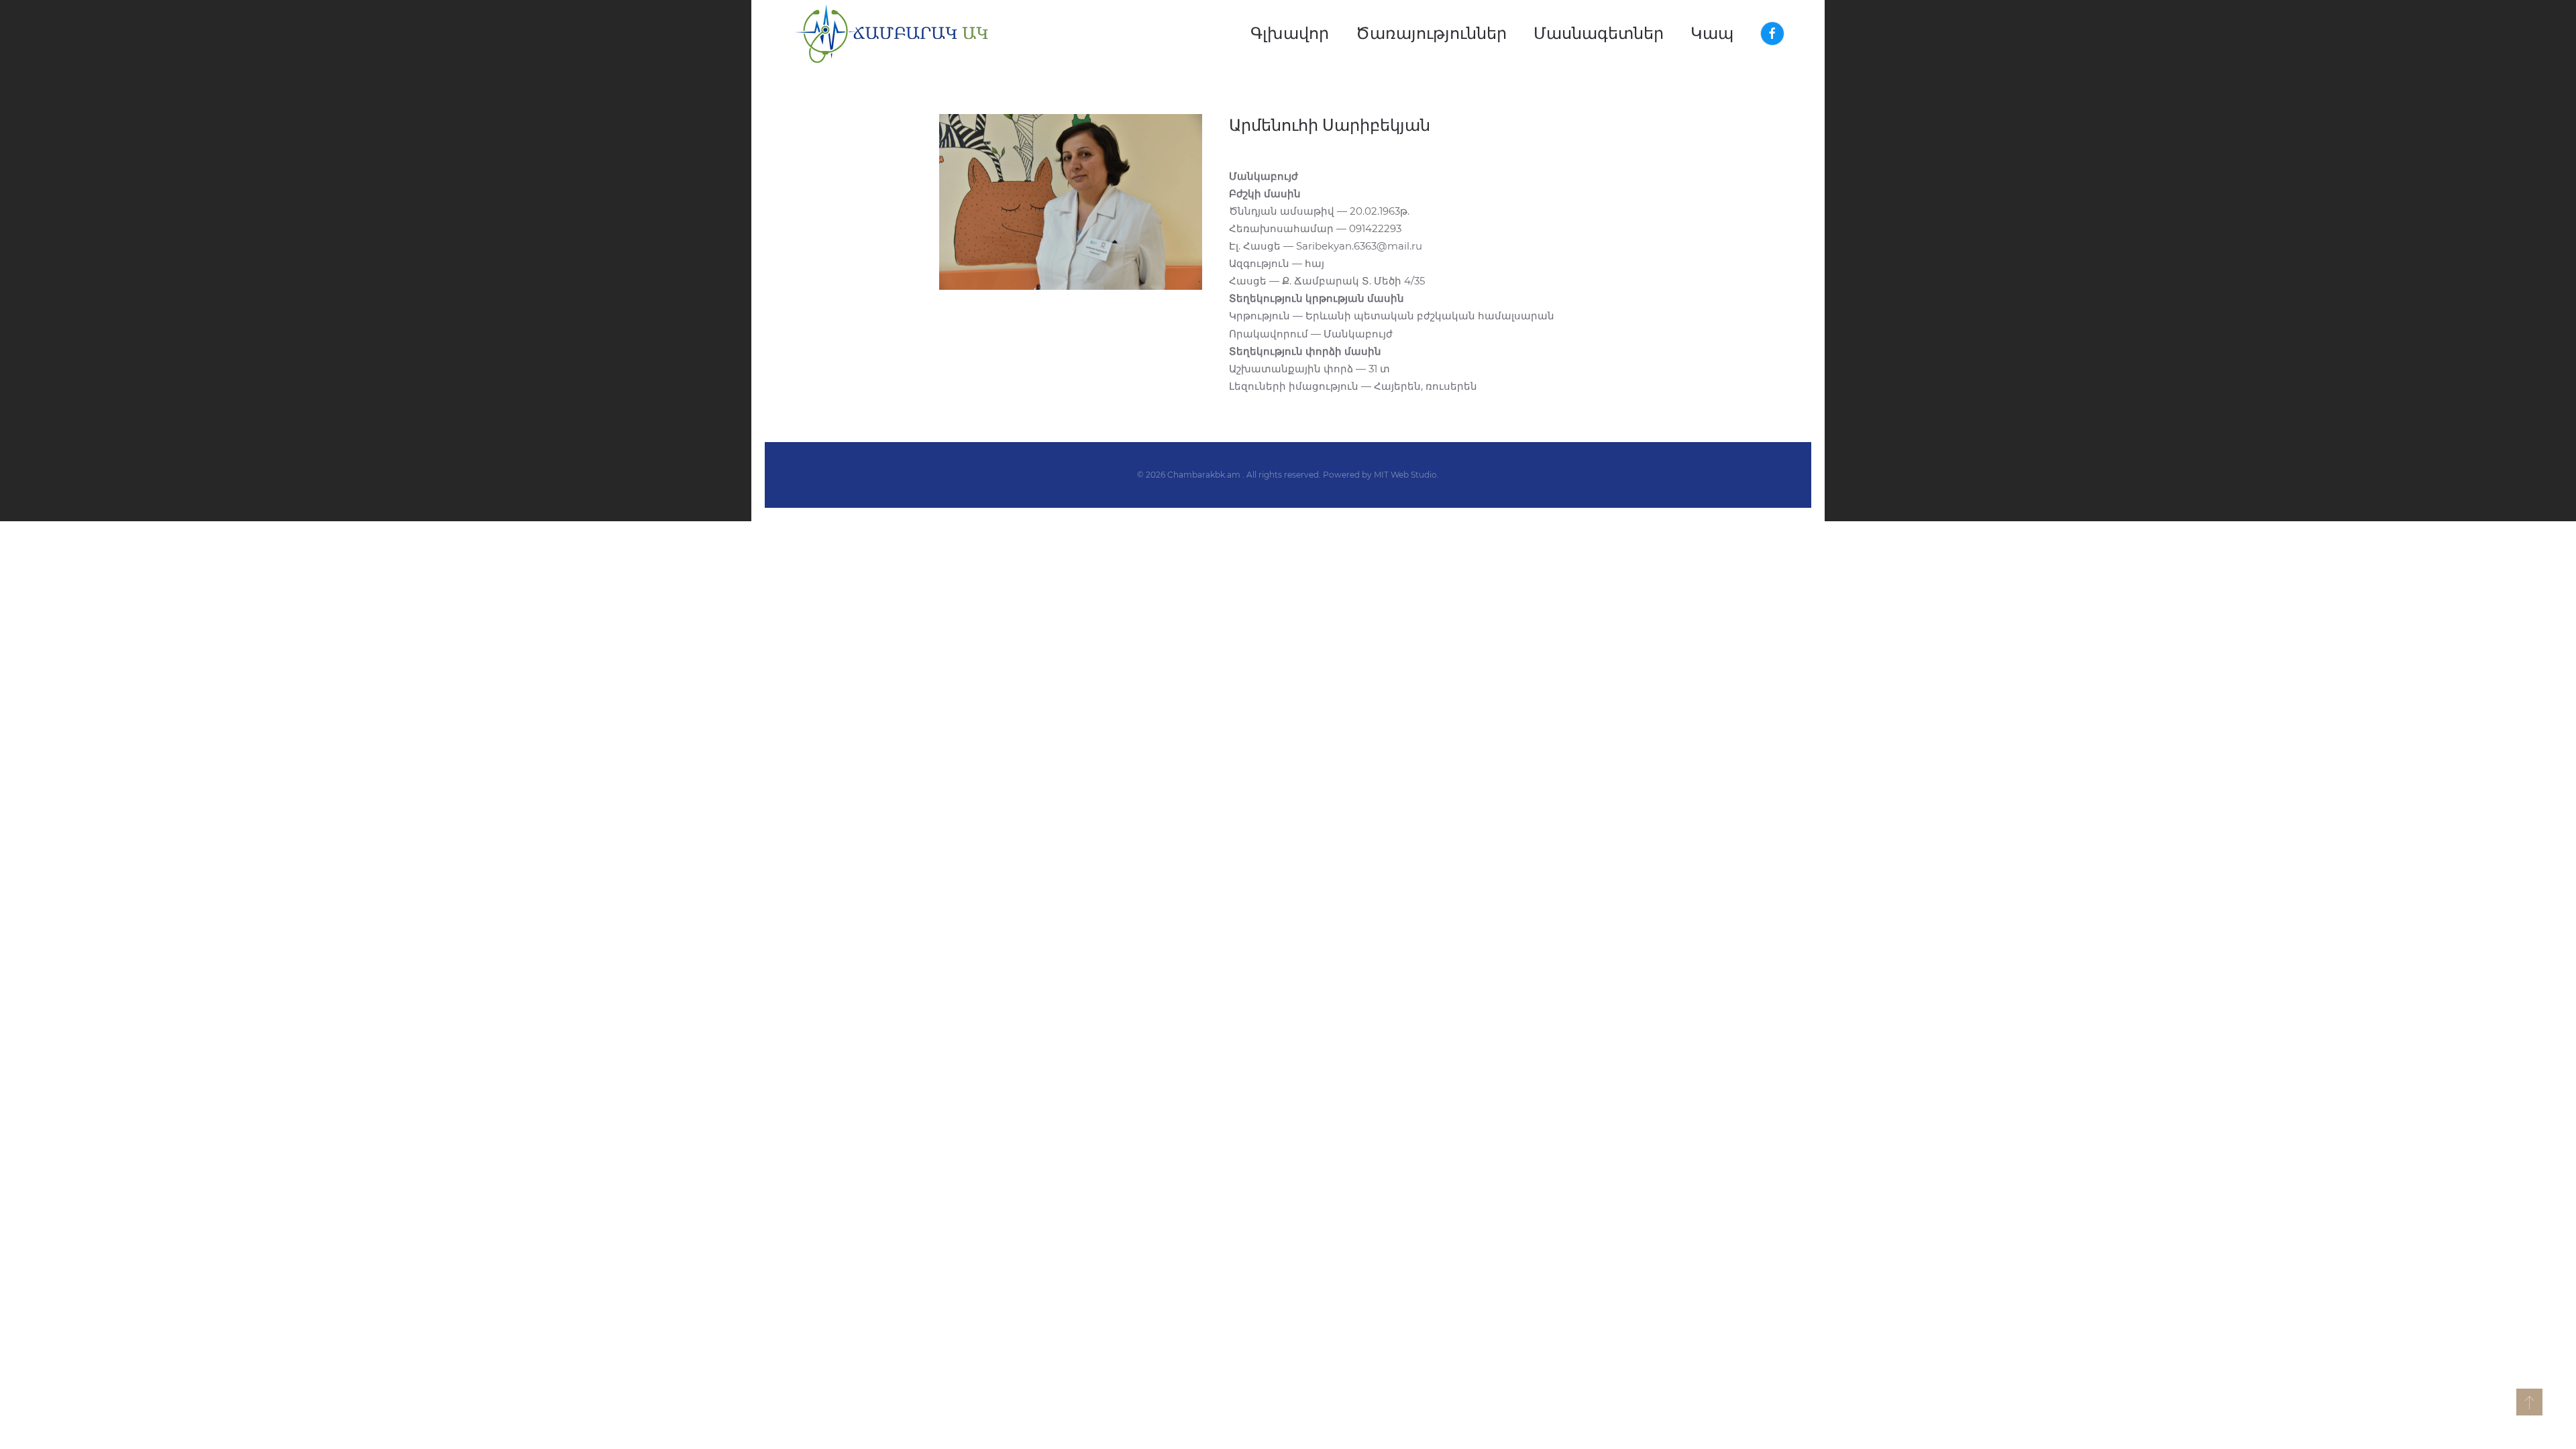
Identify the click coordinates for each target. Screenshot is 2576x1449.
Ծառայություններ (1431, 33)
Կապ (1712, 33)
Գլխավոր (1290, 33)
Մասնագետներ (1599, 33)
